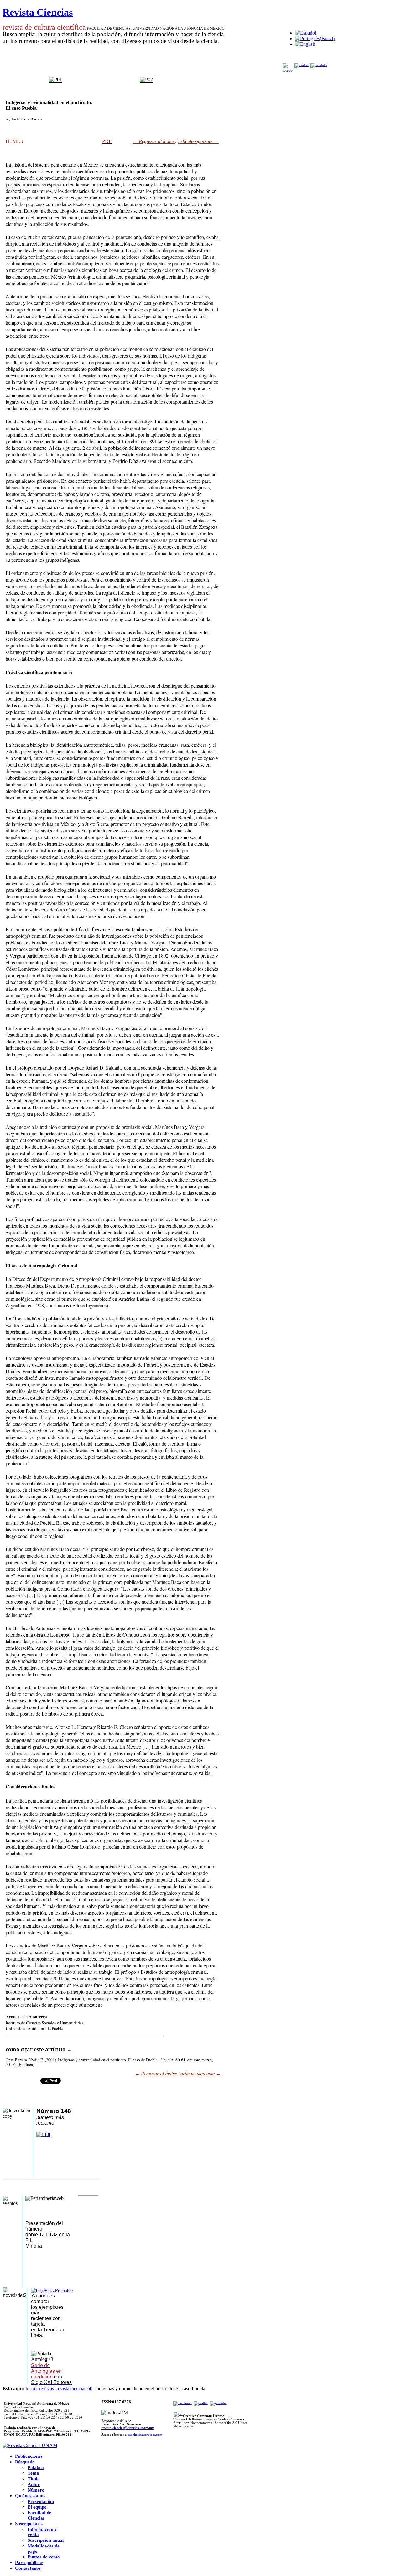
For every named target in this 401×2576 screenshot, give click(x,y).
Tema (33, 2473)
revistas (47, 2389)
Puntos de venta (44, 2557)
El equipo (37, 2507)
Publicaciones (29, 2456)
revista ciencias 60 (74, 2389)
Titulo (34, 2479)
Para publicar (29, 2563)
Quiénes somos (30, 2496)
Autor (34, 2484)
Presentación (41, 2501)
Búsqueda (25, 2462)
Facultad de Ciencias (39, 2515)
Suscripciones (29, 2524)
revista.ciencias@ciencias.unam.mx (128, 2428)
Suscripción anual (46, 2540)
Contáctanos (28, 2568)
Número (36, 2490)
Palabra (36, 2467)
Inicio (31, 2389)
